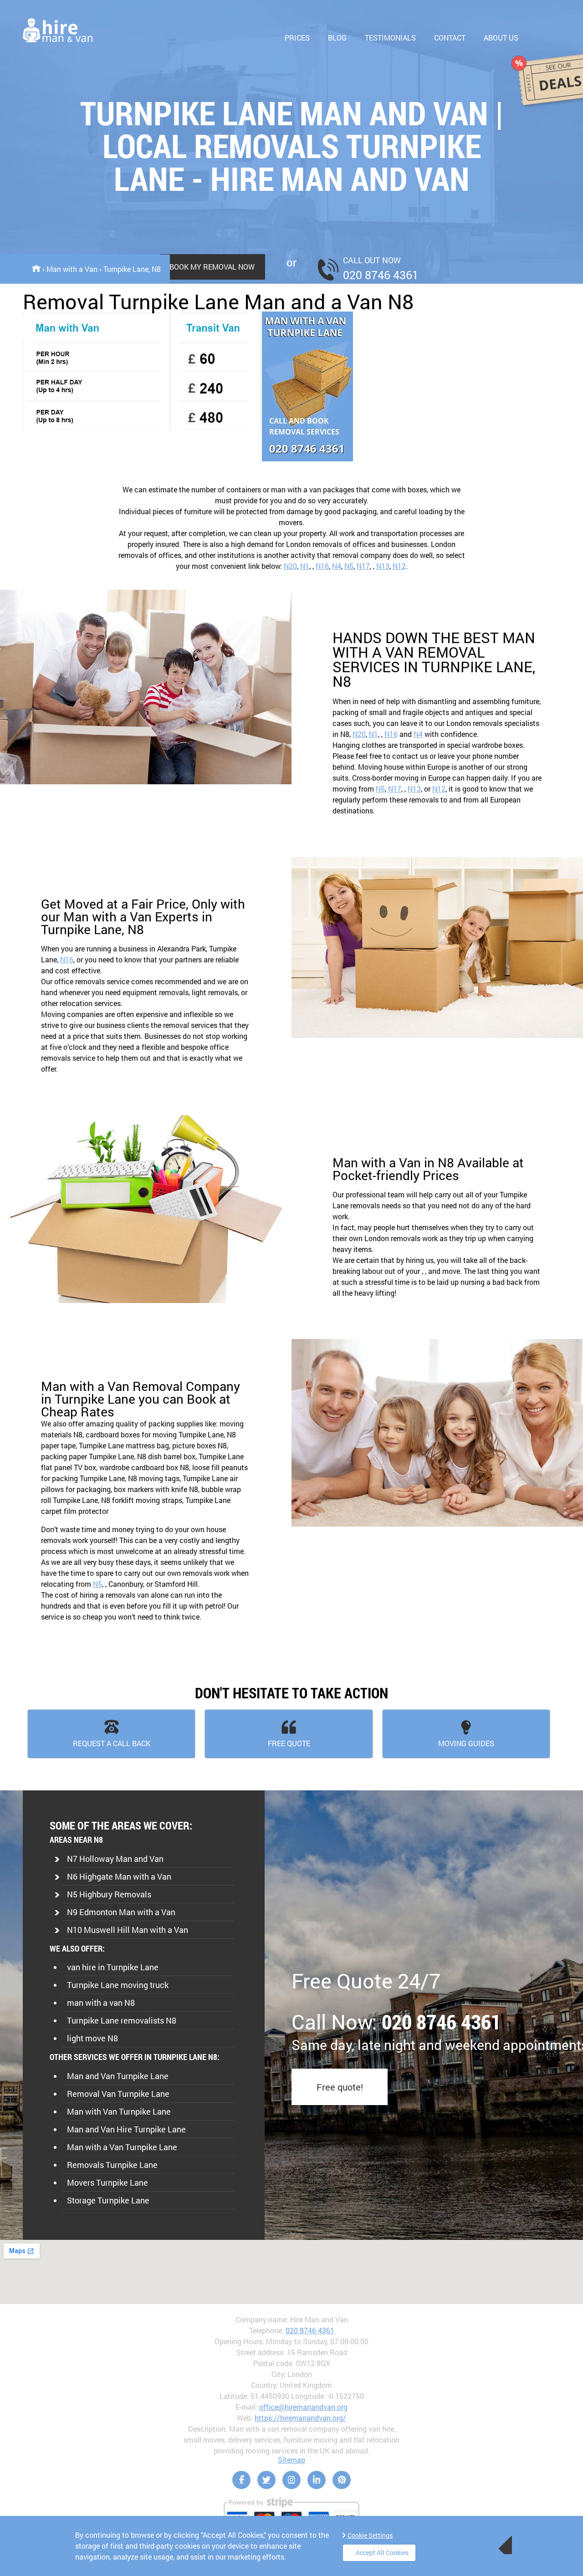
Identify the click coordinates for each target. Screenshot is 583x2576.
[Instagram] (291, 2480)
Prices (297, 38)
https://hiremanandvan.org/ (300, 2418)
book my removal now (212, 267)
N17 (363, 566)
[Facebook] (241, 2480)
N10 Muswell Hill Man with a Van (128, 1930)
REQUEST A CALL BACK (112, 1743)
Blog (337, 38)
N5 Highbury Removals (109, 1894)
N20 (290, 566)
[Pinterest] (342, 2480)
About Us (501, 38)
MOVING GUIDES (466, 1743)
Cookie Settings (370, 2535)
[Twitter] (266, 2480)
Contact (450, 38)
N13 (383, 566)
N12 (399, 566)
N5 (349, 566)
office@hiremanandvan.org (303, 2407)
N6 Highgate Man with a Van (119, 1876)
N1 (305, 566)
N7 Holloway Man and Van (115, 1859)
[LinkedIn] (317, 2480)
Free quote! (340, 2087)
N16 (322, 566)
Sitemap (291, 2460)
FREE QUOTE (289, 1743)
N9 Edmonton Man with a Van (121, 1912)
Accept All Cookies (382, 2553)
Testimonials (390, 38)
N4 (337, 566)
